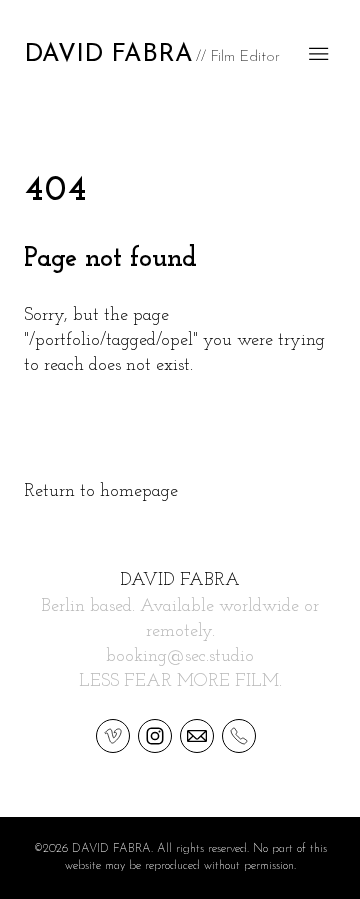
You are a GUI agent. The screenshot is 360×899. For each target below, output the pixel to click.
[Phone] (239, 735)
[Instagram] (155, 735)
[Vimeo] (113, 735)
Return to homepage (101, 492)
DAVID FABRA (180, 581)
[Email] (197, 735)
